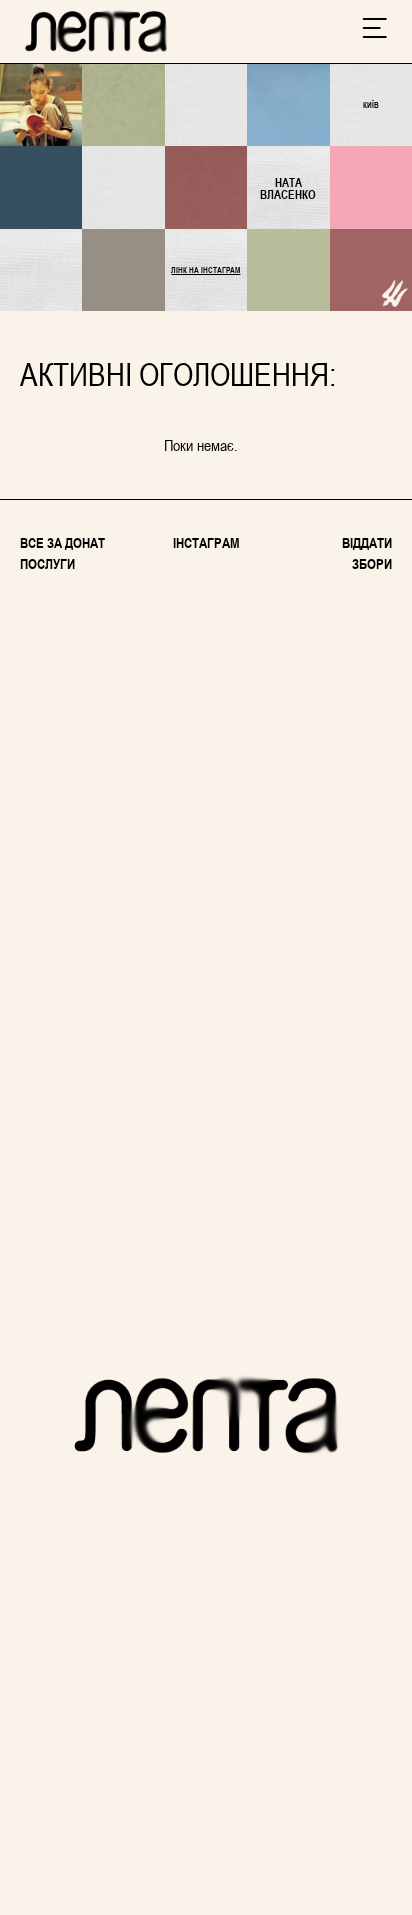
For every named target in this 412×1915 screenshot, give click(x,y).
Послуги (47, 563)
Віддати (367, 542)
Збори (372, 563)
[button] (375, 32)
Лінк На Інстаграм (205, 270)
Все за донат (62, 542)
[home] (96, 31)
